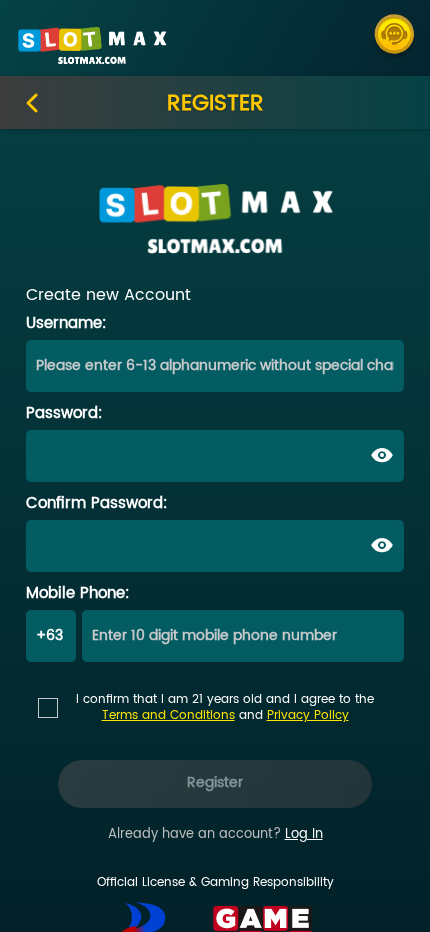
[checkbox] (215, 702)
